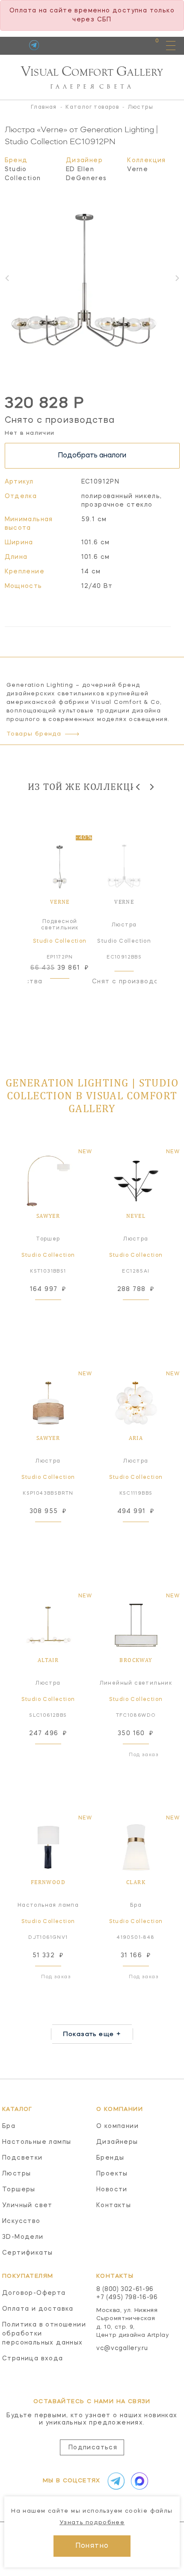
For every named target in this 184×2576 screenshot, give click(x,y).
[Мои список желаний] (127, 45)
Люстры (16, 2174)
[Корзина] (149, 45)
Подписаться (93, 2448)
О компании (117, 2126)
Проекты (112, 2174)
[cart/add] (69, 989)
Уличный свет (27, 2205)
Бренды (110, 2158)
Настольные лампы (37, 2142)
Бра (9, 2126)
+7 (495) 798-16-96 (127, 2297)
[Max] (138, 2481)
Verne (138, 169)
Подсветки (22, 2158)
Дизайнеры (117, 2142)
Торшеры (19, 2190)
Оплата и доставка (38, 2309)
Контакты (114, 2205)
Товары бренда (34, 734)
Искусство (21, 2221)
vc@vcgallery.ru (122, 2348)
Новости (112, 2190)
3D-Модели (23, 2237)
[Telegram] (34, 45)
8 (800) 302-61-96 (125, 2289)
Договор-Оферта (34, 2293)
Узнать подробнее (92, 2523)
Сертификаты (27, 2253)
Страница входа (33, 2359)
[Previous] (138, 787)
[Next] (151, 787)
